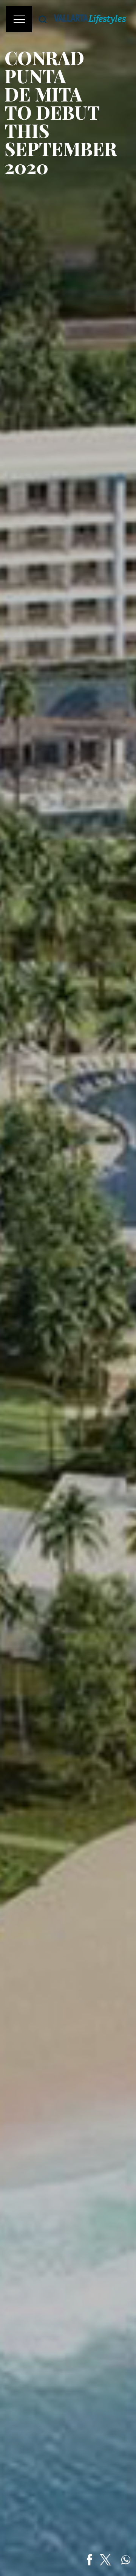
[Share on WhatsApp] (126, 2560)
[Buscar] (43, 19)
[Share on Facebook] (90, 2560)
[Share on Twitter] (105, 2560)
